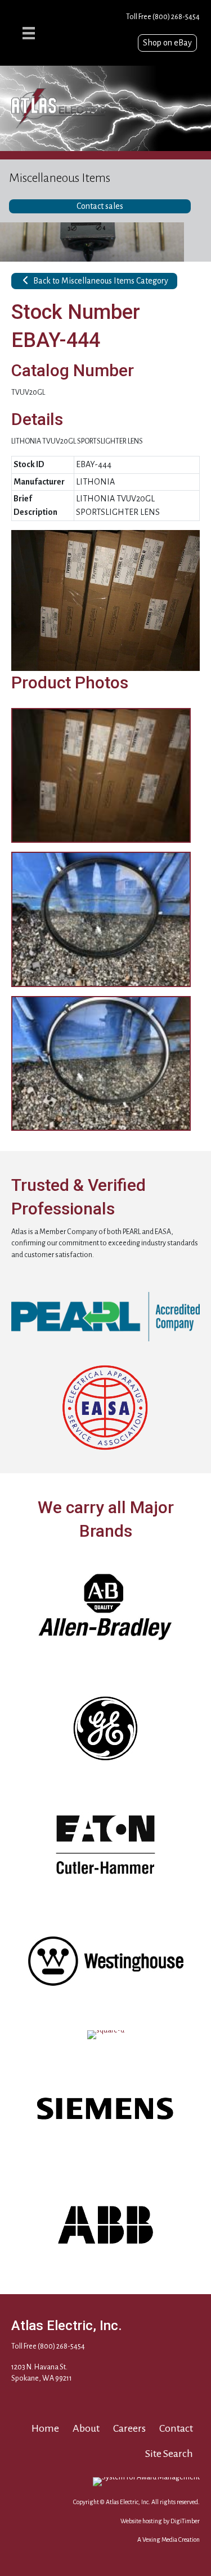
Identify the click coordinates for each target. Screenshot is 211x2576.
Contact (176, 2428)
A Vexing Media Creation (169, 2540)
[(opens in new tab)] (105, 1316)
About (86, 2428)
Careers (129, 2428)
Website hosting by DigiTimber (160, 2521)
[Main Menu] (29, 33)
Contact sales (100, 206)
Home (45, 2428)
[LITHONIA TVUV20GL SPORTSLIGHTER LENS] (105, 600)
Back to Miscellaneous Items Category (100, 281)
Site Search (169, 2454)
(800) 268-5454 (176, 17)
